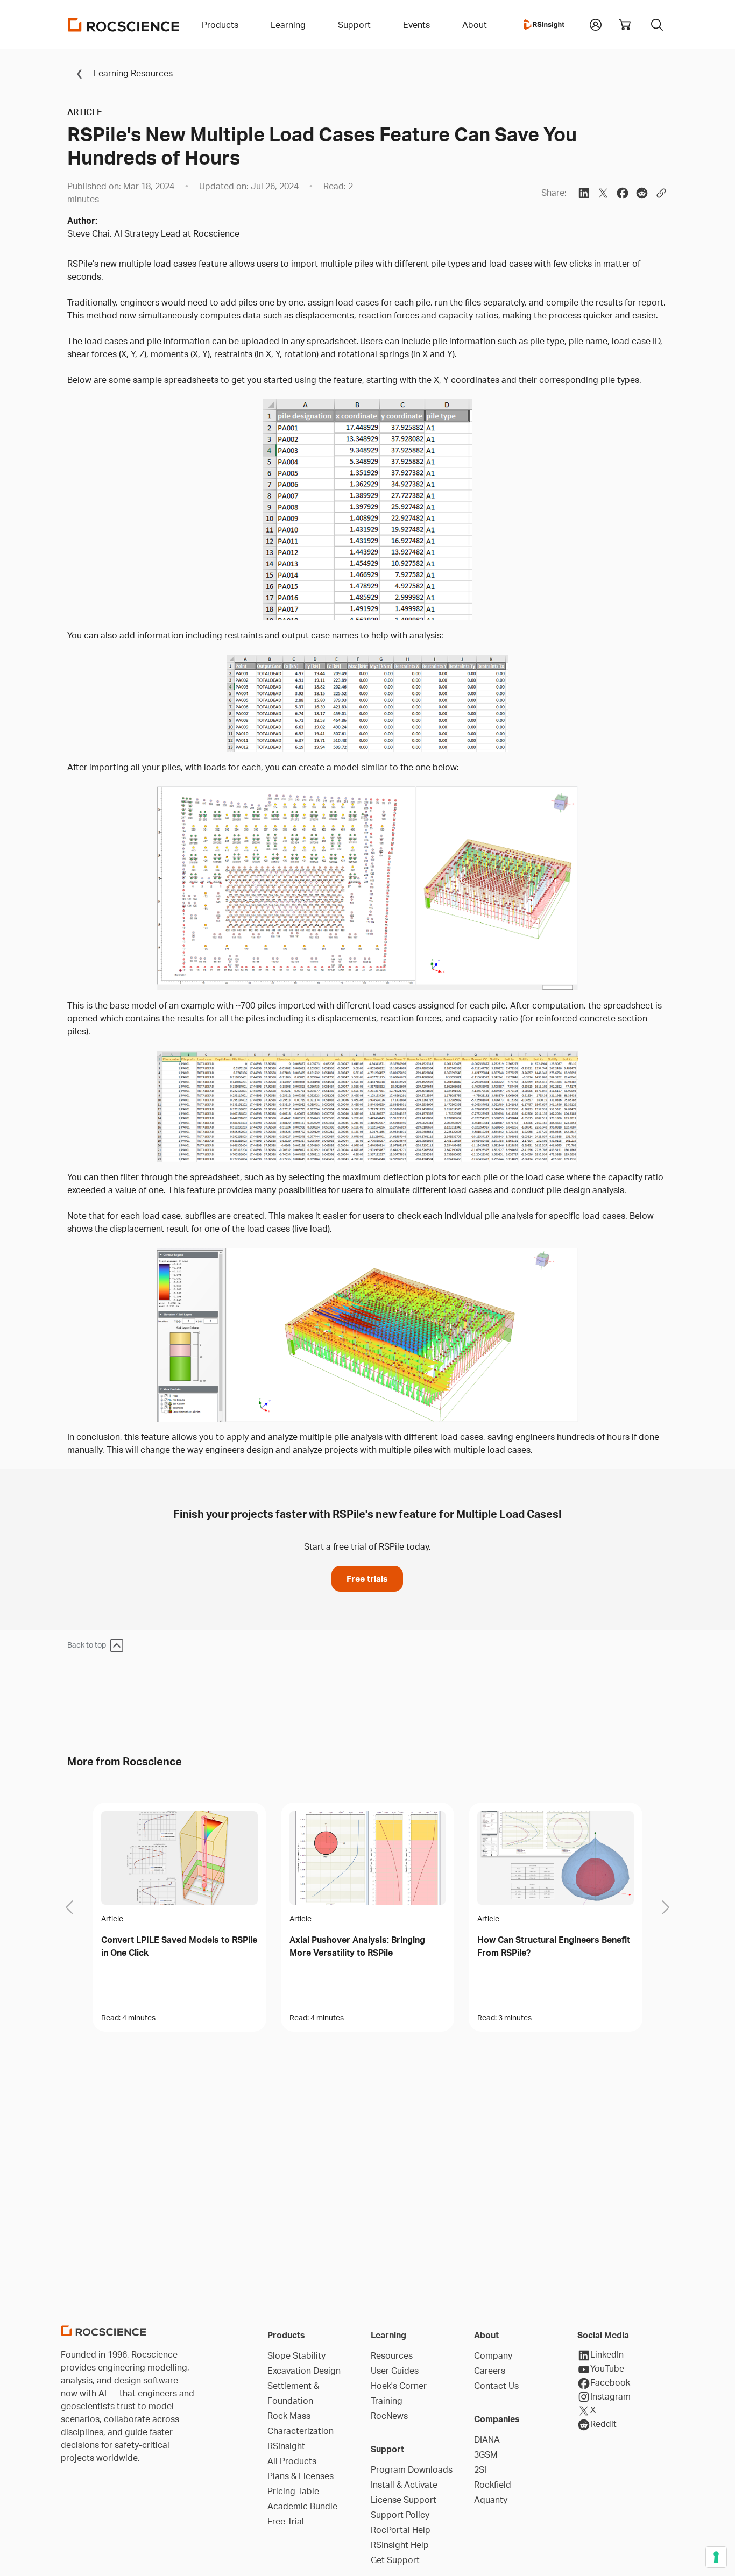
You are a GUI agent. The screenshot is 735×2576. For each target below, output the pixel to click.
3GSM (486, 2454)
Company (493, 2355)
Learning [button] (288, 25)
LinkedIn (607, 2354)
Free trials (367, 1579)
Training (387, 2401)
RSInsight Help (400, 2545)
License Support (404, 2500)
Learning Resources (132, 73)
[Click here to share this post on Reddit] (642, 193)
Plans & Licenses (301, 2476)
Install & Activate (404, 2485)
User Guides (395, 2371)
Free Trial (286, 2521)
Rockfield (493, 2485)
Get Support (395, 2560)
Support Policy (400, 2515)
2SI (480, 2469)
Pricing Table (293, 2491)
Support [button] (354, 25)
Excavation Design (304, 2371)
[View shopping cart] (625, 25)
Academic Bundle (302, 2506)
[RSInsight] (544, 25)
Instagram (610, 2396)
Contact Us (496, 2386)
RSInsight (286, 2446)
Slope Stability (296, 2355)
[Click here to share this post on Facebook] (623, 193)
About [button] (475, 25)
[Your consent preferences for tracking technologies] (716, 2557)
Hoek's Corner (399, 2386)
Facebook (610, 2382)
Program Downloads (412, 2469)
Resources (392, 2355)
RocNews (389, 2416)
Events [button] (416, 25)
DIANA (487, 2439)
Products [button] (220, 25)
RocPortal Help (401, 2530)
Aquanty (491, 2500)
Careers (490, 2371)
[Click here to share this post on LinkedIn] (584, 193)
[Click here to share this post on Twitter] (603, 193)
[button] (596, 24)
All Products (292, 2461)
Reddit (603, 2424)
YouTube (607, 2368)
